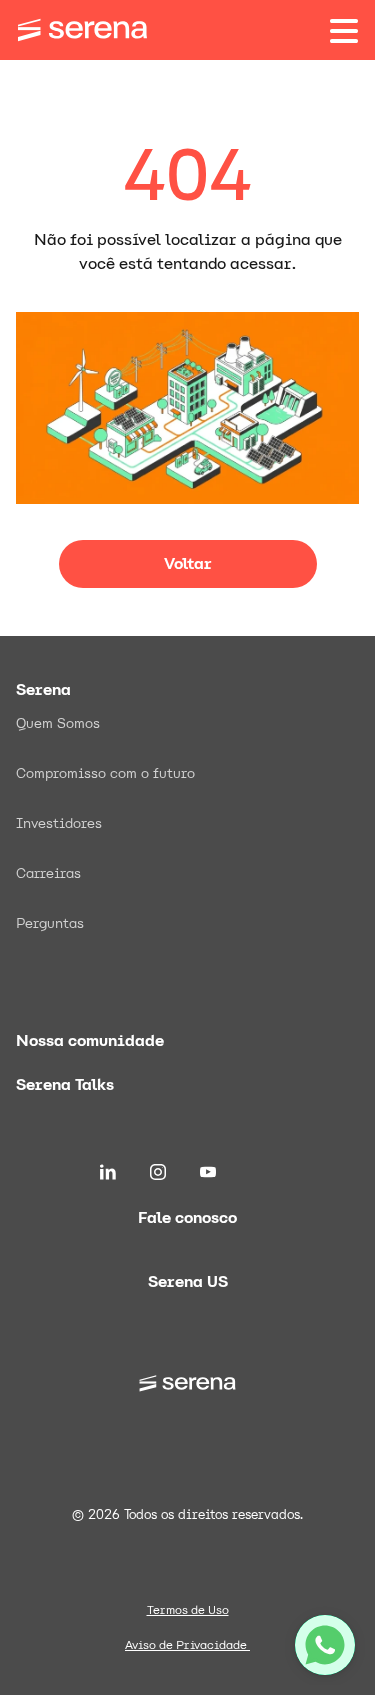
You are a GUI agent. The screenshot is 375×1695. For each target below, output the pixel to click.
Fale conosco (187, 1217)
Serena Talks (65, 1084)
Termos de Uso (188, 1610)
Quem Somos (58, 723)
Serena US (188, 1281)
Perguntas (50, 923)
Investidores (59, 823)
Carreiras (48, 873)
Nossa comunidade (90, 1040)
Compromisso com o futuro (105, 773)
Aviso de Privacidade (187, 1645)
